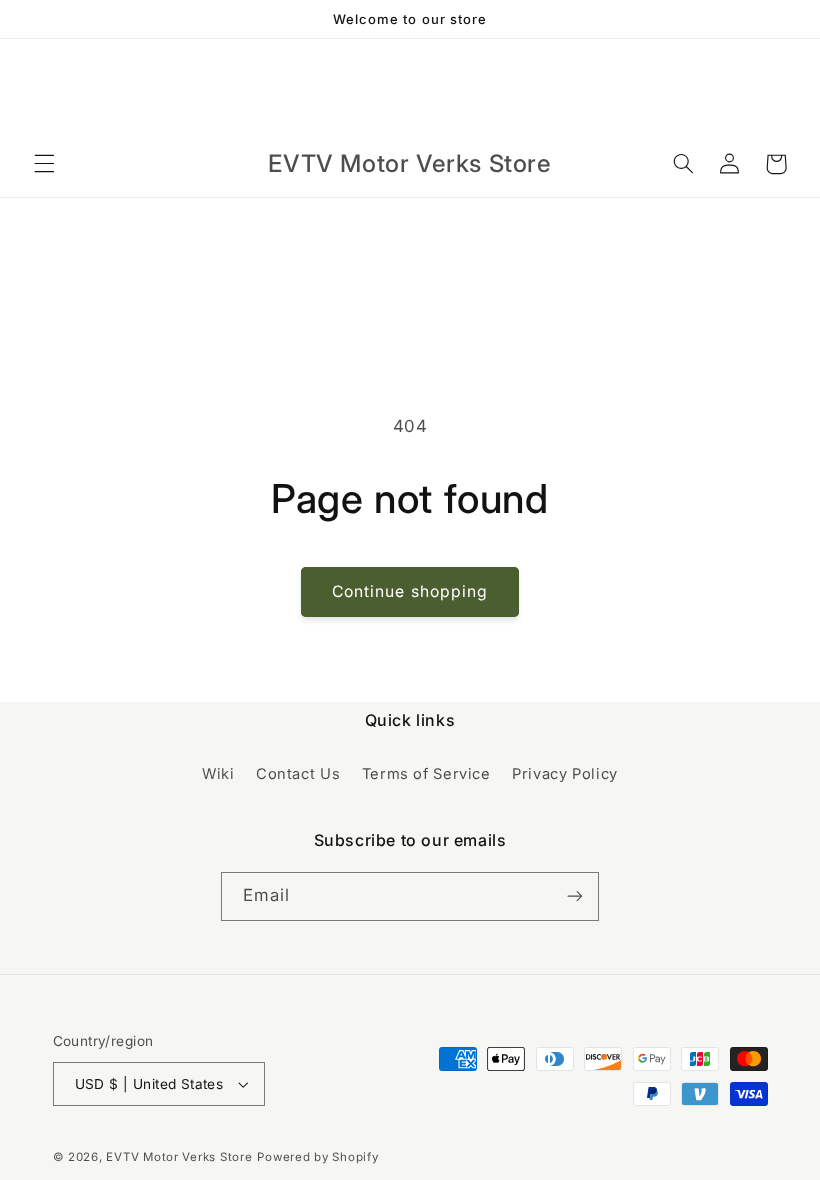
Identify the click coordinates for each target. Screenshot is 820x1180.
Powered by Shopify (317, 1157)
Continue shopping (410, 591)
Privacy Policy (565, 774)
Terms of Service (426, 774)
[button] (44, 164)
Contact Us (298, 774)
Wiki (218, 774)
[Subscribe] (575, 896)
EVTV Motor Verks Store (179, 1157)
